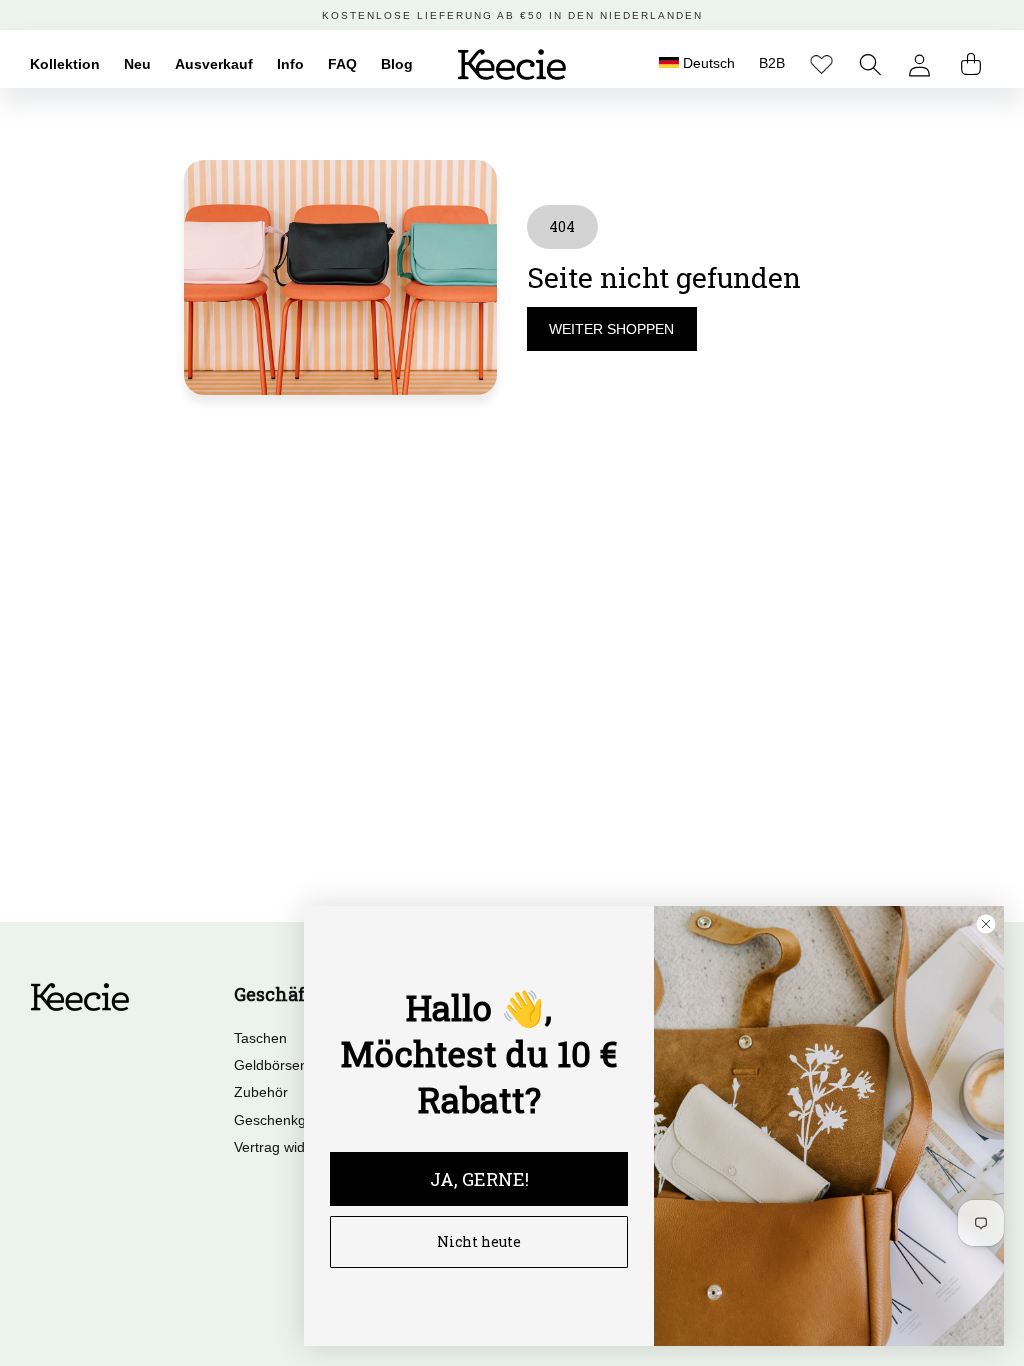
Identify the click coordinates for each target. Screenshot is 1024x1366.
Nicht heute (479, 1241)
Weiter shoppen (611, 329)
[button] (870, 64)
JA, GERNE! (479, 1179)
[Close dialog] (986, 924)
